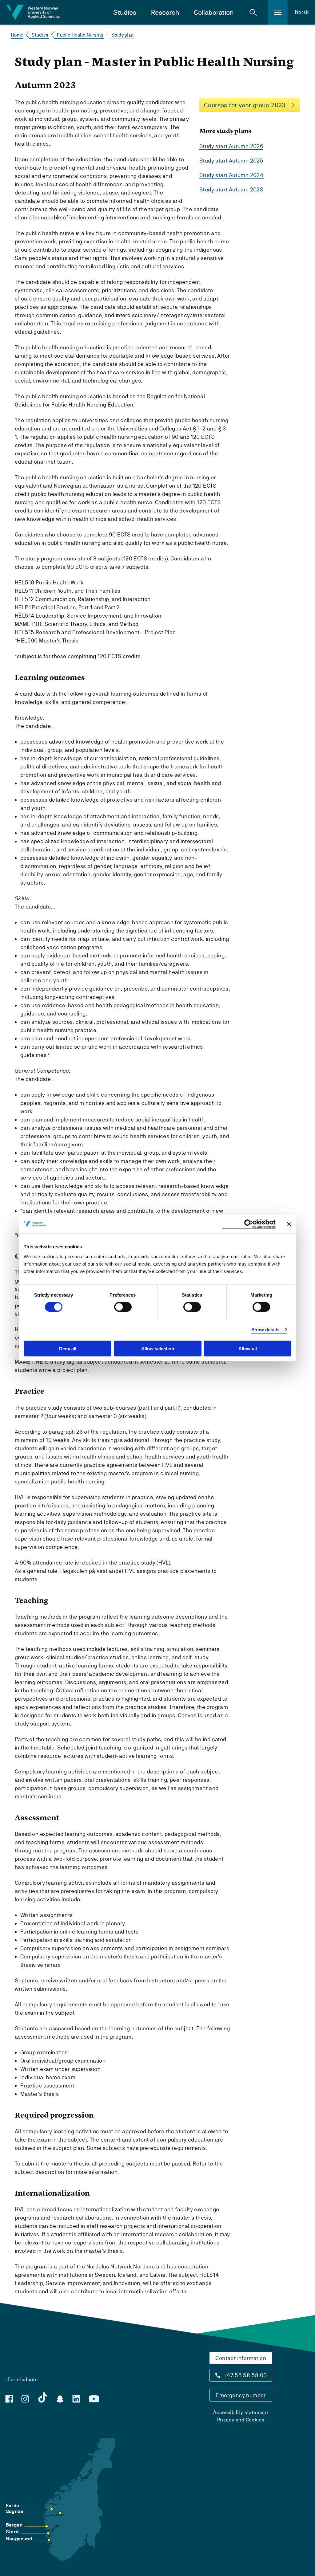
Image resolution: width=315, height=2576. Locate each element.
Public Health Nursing (80, 35)
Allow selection (158, 1348)
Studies (125, 12)
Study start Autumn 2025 (231, 161)
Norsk (302, 12)
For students (23, 2380)
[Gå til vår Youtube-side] (94, 2399)
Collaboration (214, 12)
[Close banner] (289, 1224)
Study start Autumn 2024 (231, 175)
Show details (265, 1330)
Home (17, 35)
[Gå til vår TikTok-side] (43, 2397)
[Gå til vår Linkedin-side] (76, 2399)
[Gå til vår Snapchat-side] (60, 2399)
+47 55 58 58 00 (245, 2375)
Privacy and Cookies (241, 2420)
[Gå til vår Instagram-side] (25, 2399)
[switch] (123, 1307)
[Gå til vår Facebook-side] (9, 2399)
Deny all (68, 1348)
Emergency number (241, 2395)
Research (165, 12)
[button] (253, 12)
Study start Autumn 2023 (231, 189)
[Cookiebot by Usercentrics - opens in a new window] (249, 1224)
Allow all (248, 1348)
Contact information (241, 2358)
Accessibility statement (241, 2412)
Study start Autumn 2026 (231, 146)
